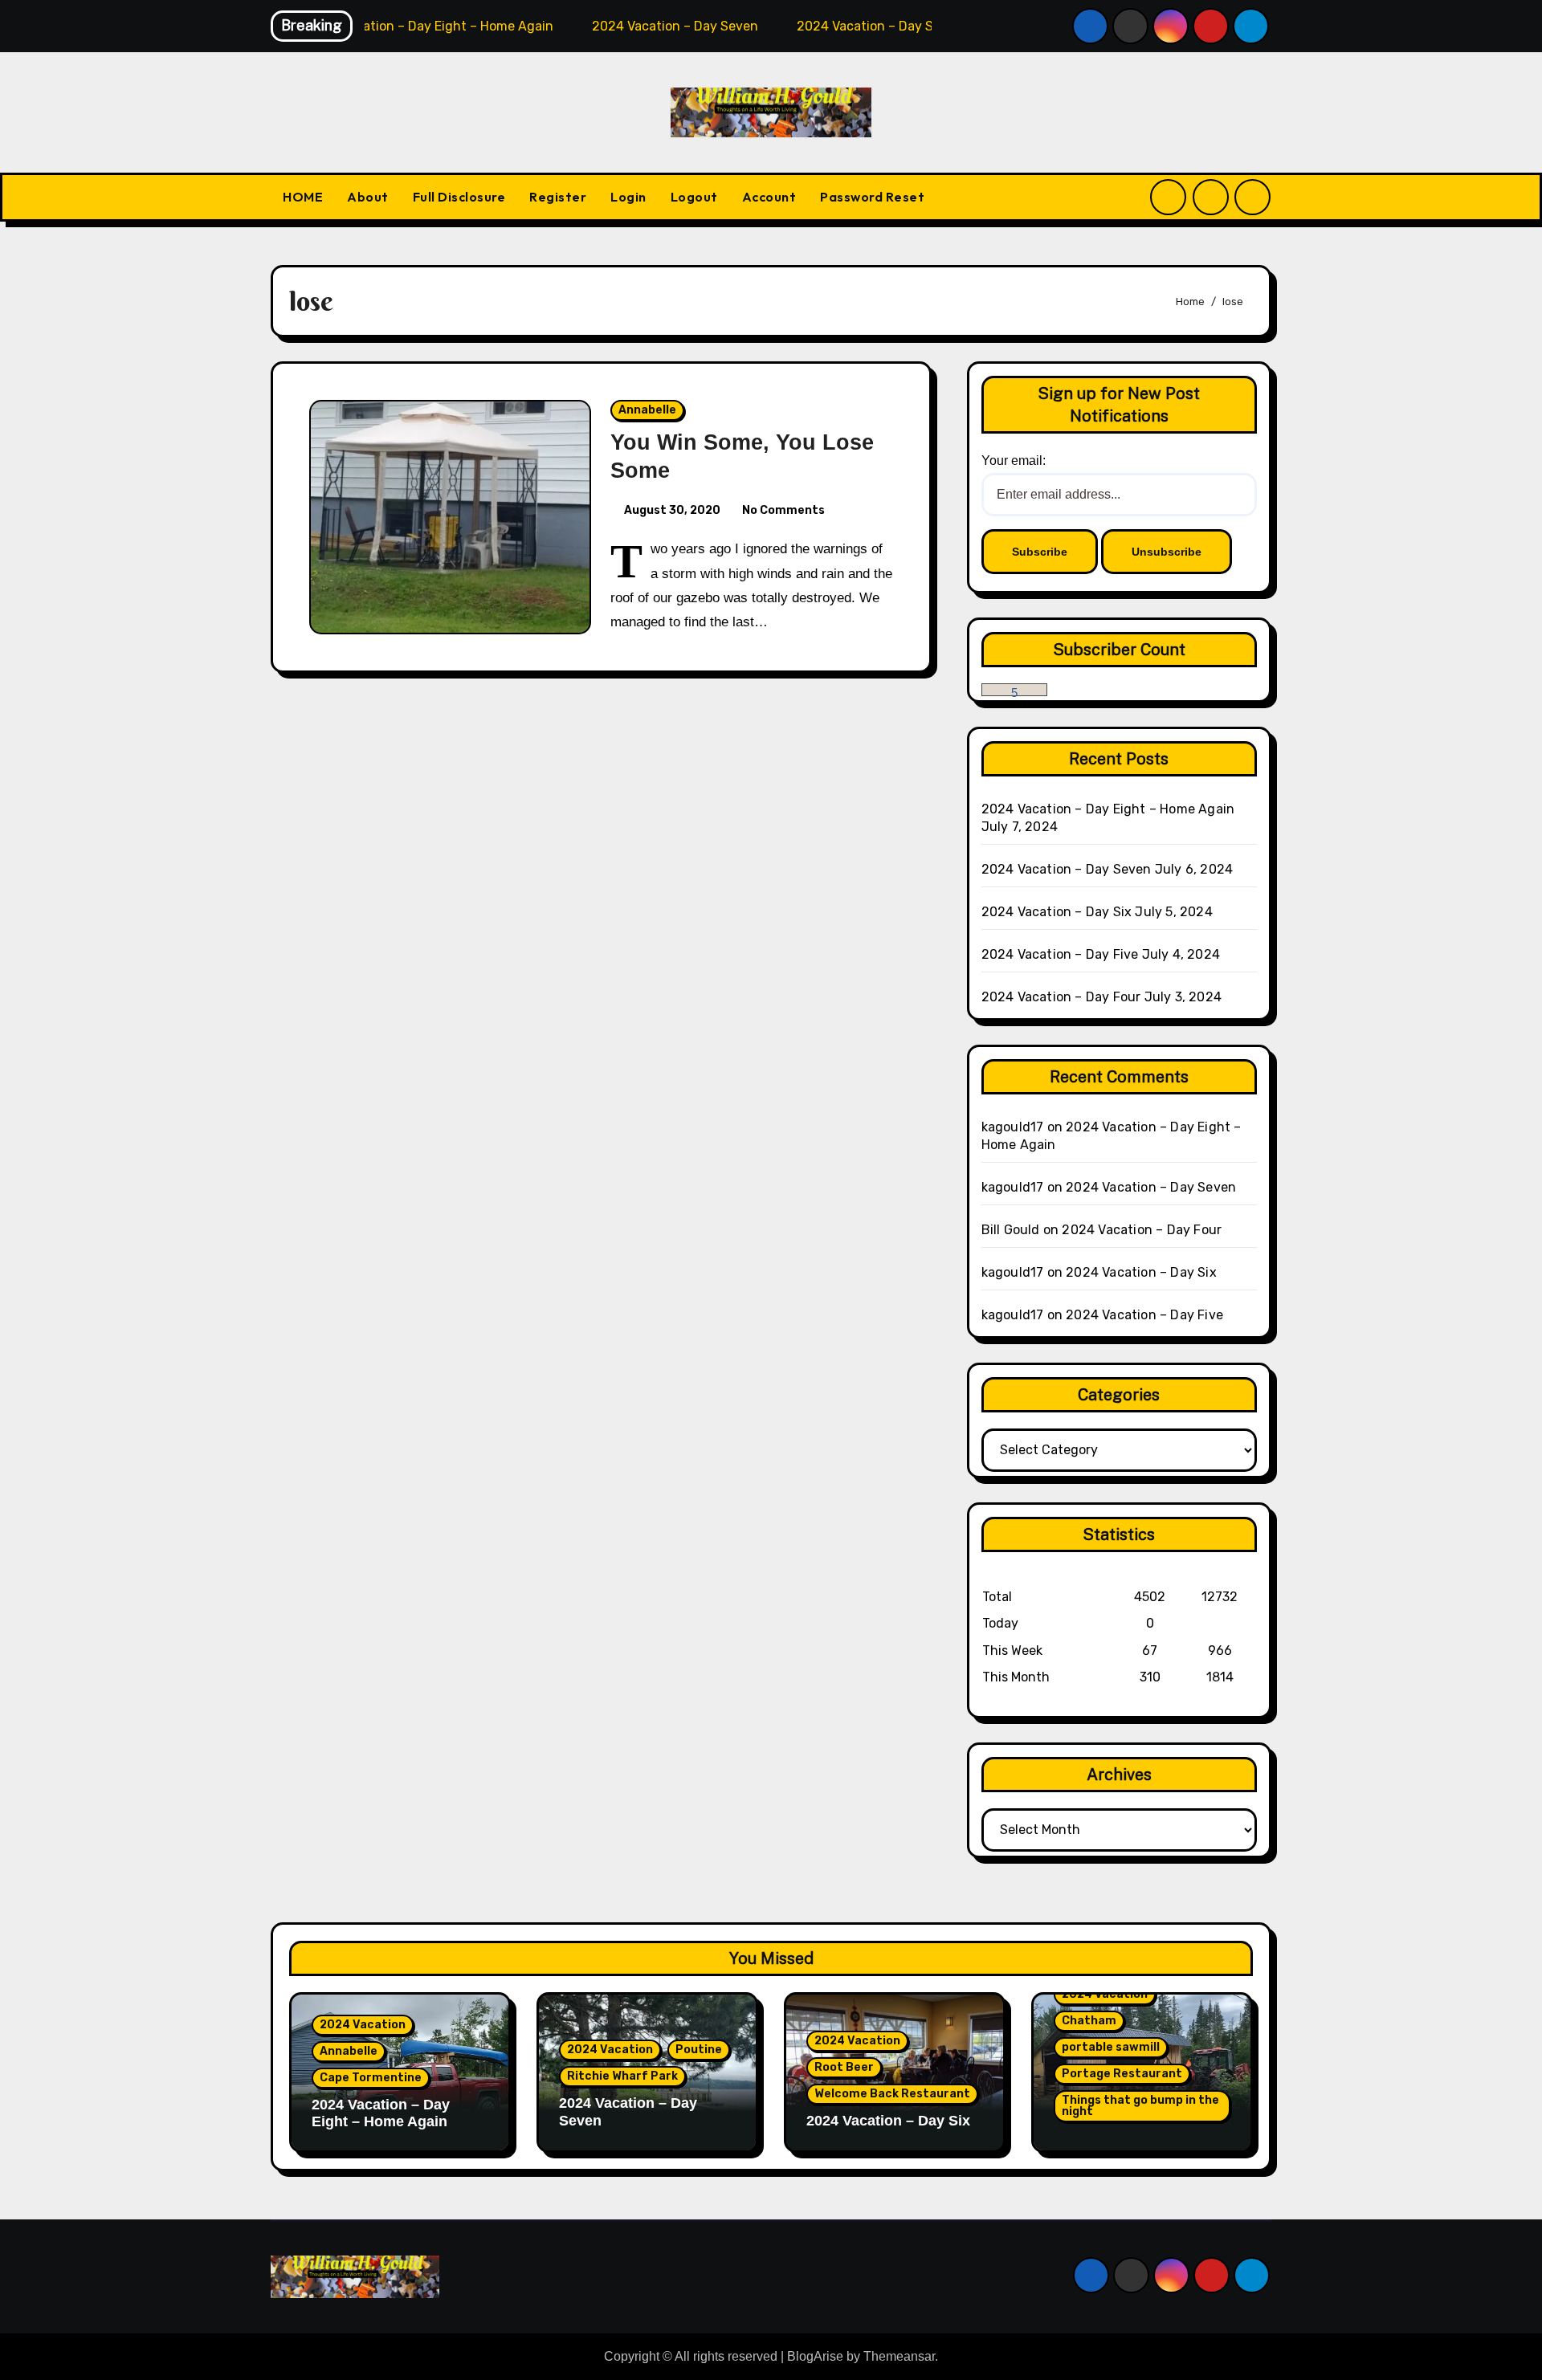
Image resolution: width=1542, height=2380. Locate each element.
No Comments (783, 510)
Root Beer (844, 2067)
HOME (303, 197)
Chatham (1089, 2021)
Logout (694, 197)
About (368, 197)
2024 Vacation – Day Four (1061, 997)
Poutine (699, 2050)
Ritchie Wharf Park (622, 2076)
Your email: (1014, 461)
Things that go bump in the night (1140, 2106)
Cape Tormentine (371, 2078)
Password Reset (872, 197)
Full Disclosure (459, 197)
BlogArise (815, 2356)
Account (769, 197)
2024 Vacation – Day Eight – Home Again (1108, 809)
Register (558, 197)
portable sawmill (1111, 2047)
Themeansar (899, 2356)
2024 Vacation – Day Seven (1067, 869)
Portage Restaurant (1122, 2074)
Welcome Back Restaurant (892, 2094)
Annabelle (647, 410)
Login (628, 197)
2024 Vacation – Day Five (1060, 954)
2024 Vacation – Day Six (1057, 912)
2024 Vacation (363, 2025)
